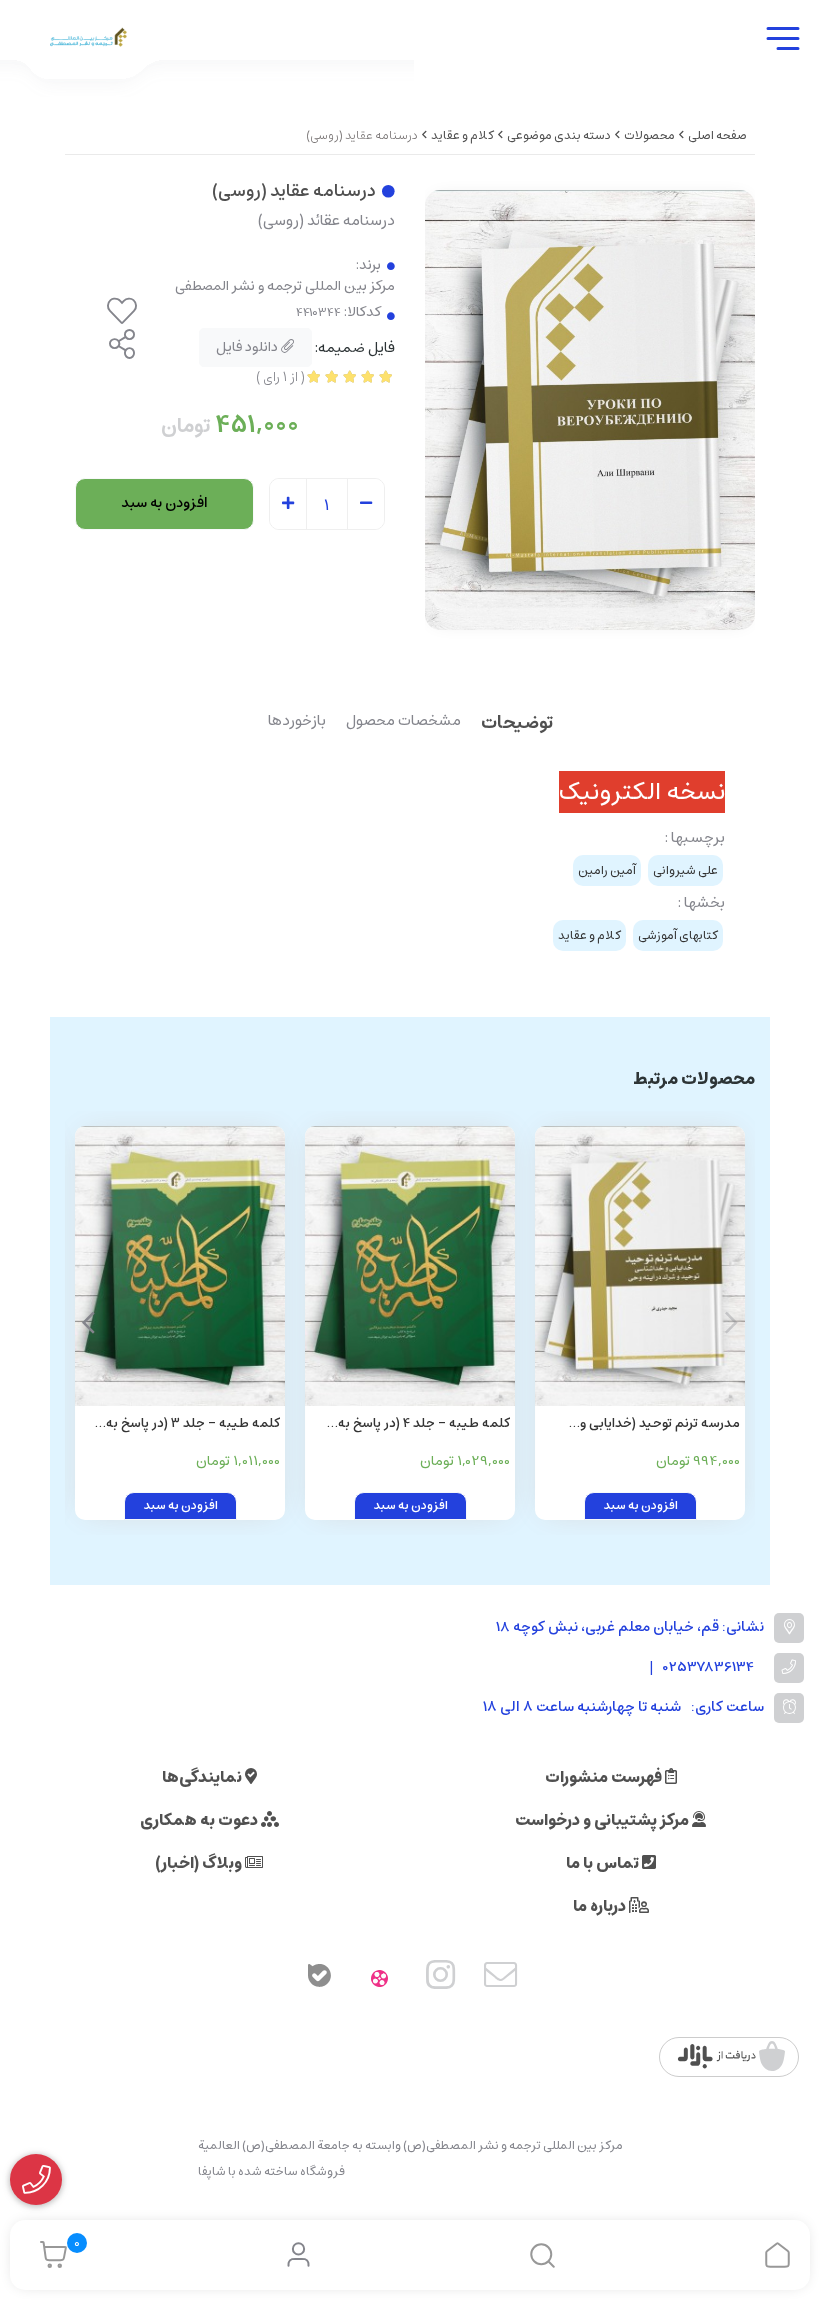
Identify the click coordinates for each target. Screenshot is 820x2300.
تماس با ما (604, 1863)
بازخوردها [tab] (297, 722)
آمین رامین (607, 870)
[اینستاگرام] (441, 1979)
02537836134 (708, 1667)
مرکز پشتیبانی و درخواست (603, 1820)
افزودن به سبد (164, 503)
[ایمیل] (501, 1979)
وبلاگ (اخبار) (200, 1863)
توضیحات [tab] (517, 724)
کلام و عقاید (462, 135)
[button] (88, 1323)
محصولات (649, 135)
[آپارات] (380, 1979)
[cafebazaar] (731, 2057)
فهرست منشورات (605, 1777)
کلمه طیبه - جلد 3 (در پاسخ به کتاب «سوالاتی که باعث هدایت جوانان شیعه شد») (193, 1424)
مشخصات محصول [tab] (403, 722)
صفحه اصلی (717, 135)
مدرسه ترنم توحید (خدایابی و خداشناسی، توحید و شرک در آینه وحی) (650, 1424)
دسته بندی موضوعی (559, 135)
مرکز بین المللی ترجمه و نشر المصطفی (285, 286)
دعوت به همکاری (200, 1820)
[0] (48, 2255)
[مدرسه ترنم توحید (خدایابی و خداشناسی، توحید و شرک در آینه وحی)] (640, 1266)
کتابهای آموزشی (678, 935)
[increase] (288, 505)
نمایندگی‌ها (203, 1777)
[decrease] (366, 505)
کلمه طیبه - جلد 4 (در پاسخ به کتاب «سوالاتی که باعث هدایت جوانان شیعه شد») (424, 1424)
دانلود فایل (248, 347)
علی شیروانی (685, 870)
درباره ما (601, 1906)
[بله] (319, 1979)
